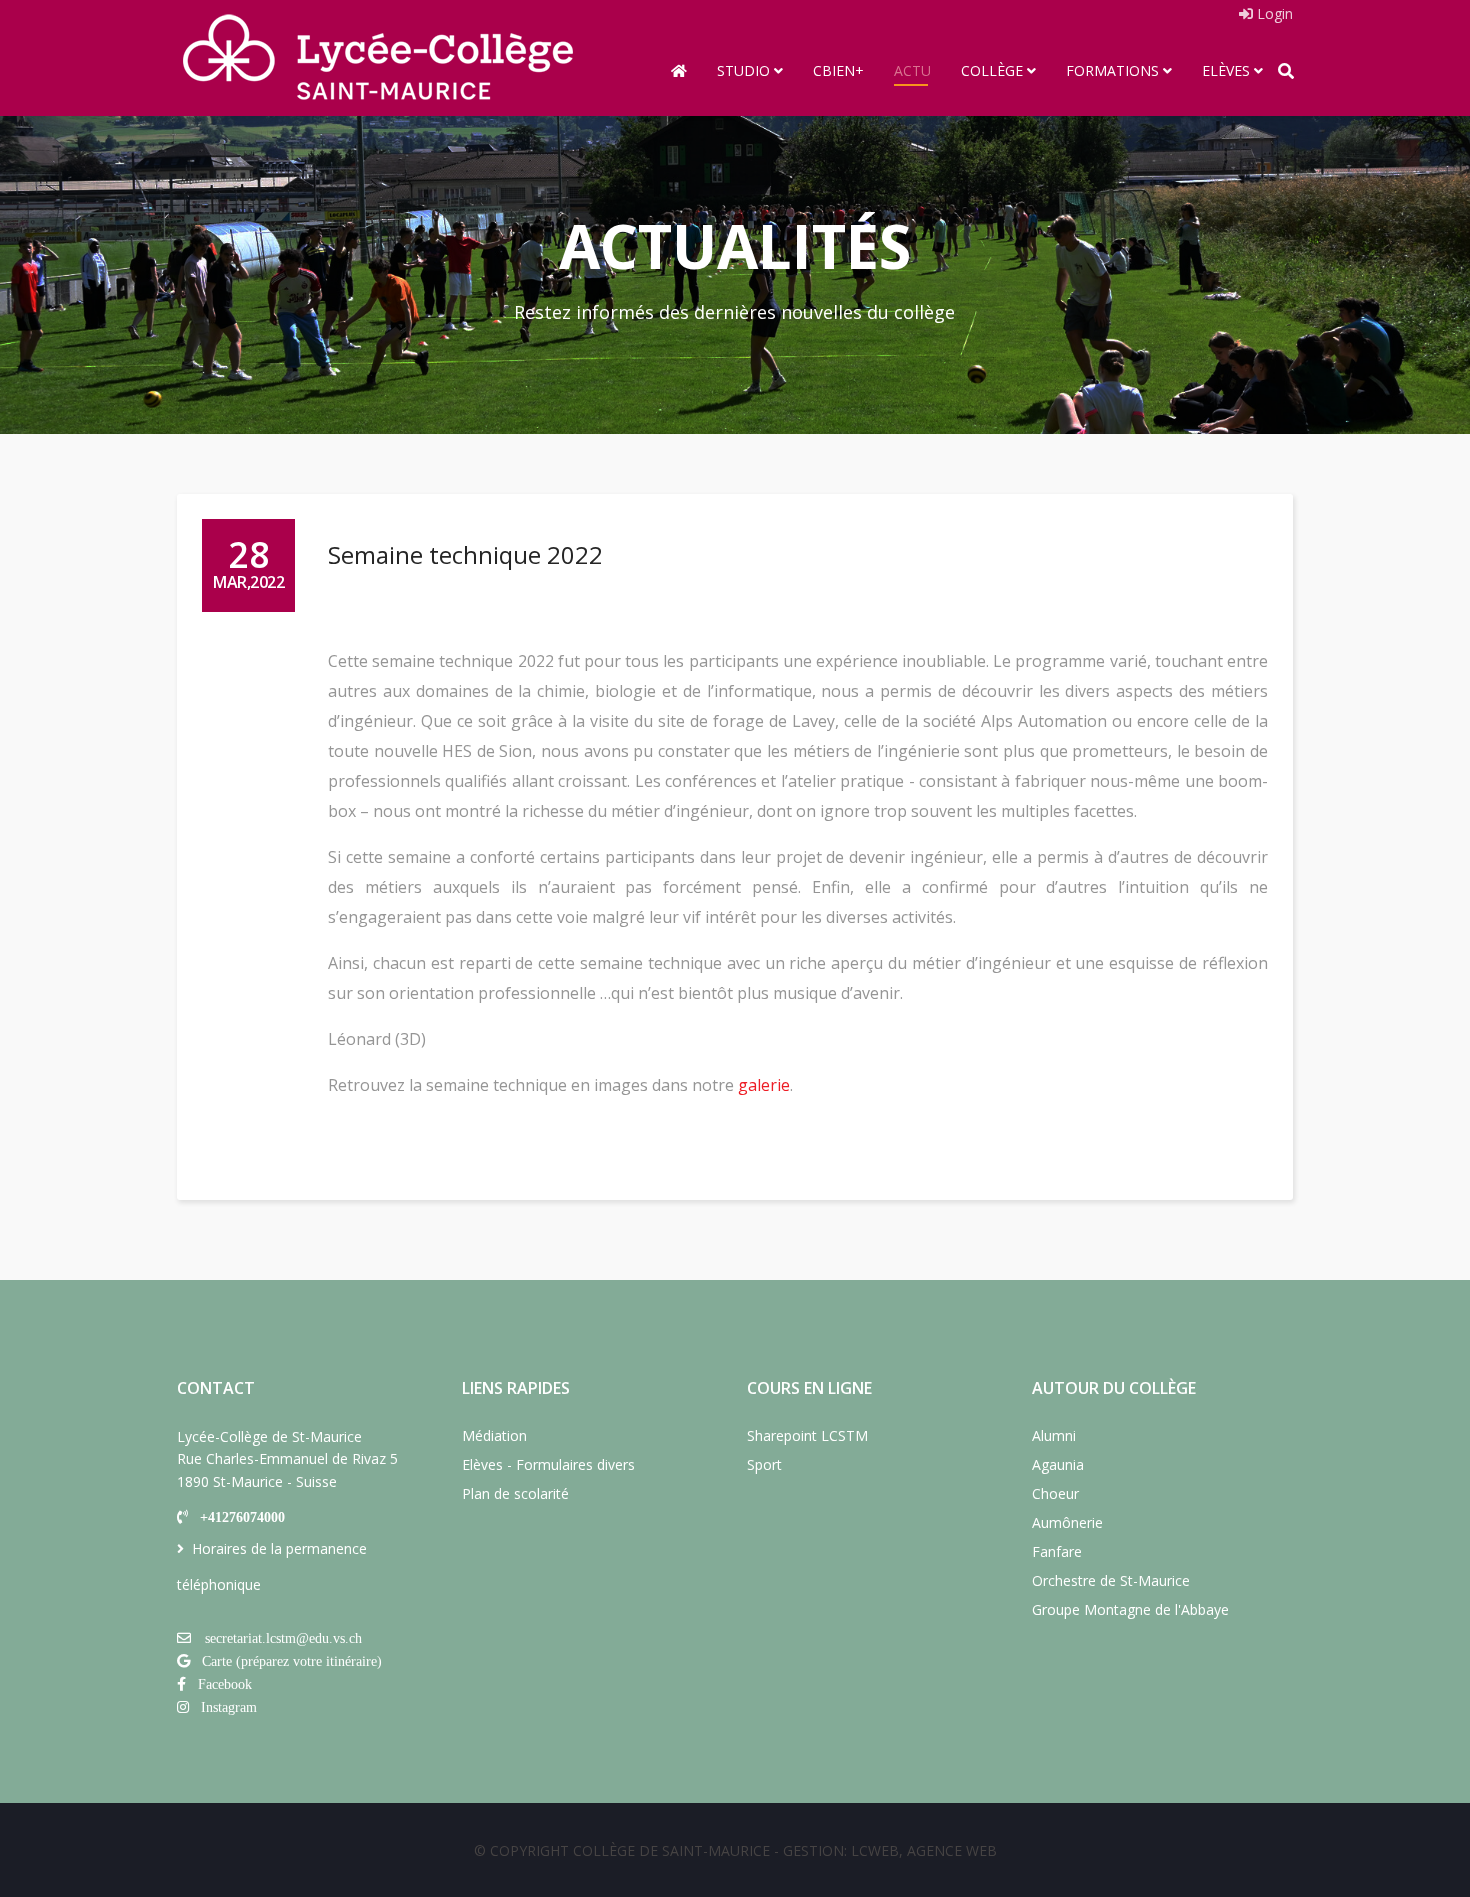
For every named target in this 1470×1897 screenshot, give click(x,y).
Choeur (1055, 1493)
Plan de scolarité (515, 1493)
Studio (743, 70)
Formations (1112, 70)
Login (1273, 13)
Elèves (1226, 70)
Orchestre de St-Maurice (1111, 1580)
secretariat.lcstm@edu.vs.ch (283, 1638)
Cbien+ (838, 70)
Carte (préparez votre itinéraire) (292, 1661)
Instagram (229, 1707)
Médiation (494, 1435)
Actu (912, 70)
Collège (992, 70)
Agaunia (1058, 1464)
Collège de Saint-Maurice (671, 1850)
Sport (764, 1464)
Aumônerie (1067, 1522)
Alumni (1054, 1435)
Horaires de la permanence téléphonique (272, 1566)
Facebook (225, 1684)
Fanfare (1057, 1551)
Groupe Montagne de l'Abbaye (1130, 1609)
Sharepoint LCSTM (807, 1435)
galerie (764, 1085)
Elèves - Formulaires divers (548, 1464)
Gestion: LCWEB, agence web (890, 1850)
